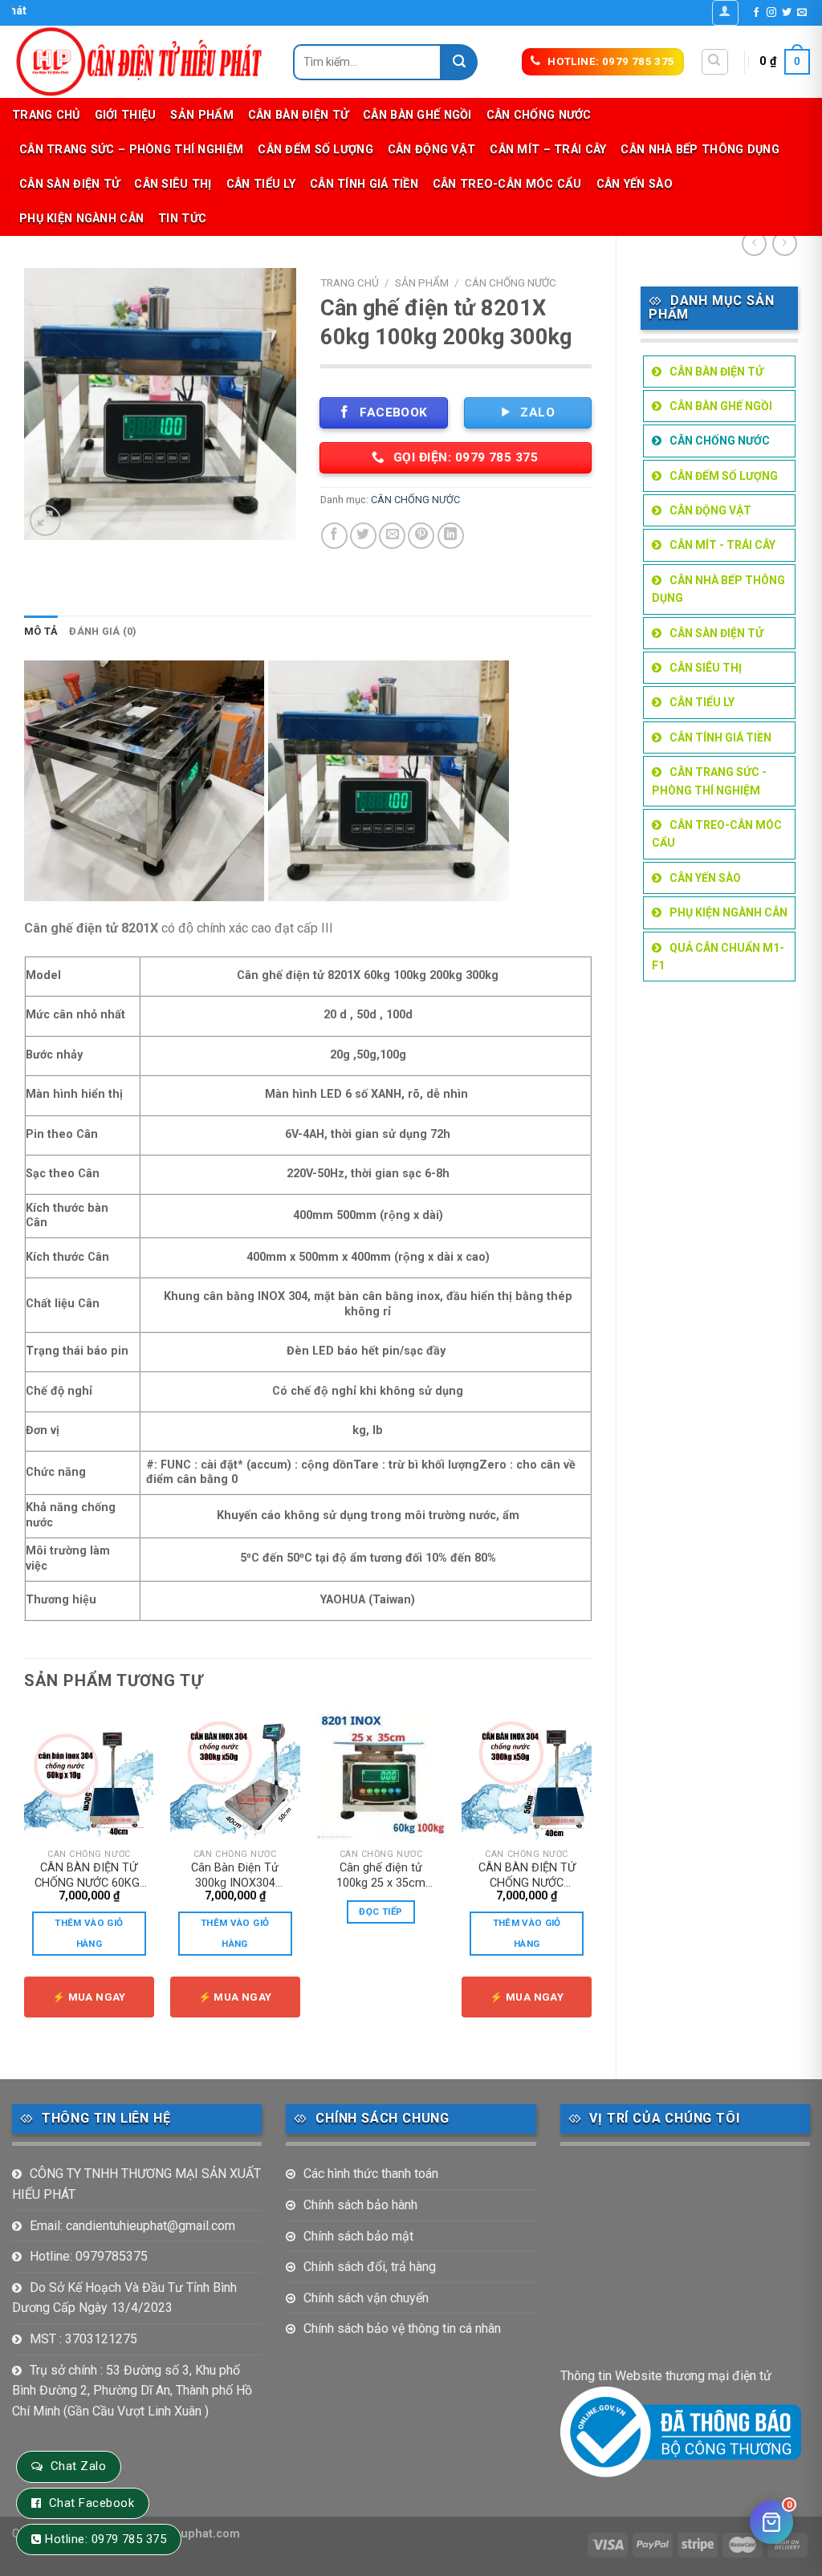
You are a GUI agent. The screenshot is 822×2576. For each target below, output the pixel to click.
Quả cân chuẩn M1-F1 (718, 957)
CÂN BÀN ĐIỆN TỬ (298, 115)
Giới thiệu (126, 115)
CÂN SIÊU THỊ (173, 184)
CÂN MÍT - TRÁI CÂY (722, 545)
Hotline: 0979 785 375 (106, 2539)
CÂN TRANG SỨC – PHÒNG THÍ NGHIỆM (131, 150)
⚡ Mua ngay (89, 1997)
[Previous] (25, 1881)
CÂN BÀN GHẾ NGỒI (417, 115)
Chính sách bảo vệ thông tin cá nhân (402, 2328)
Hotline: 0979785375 (89, 2256)
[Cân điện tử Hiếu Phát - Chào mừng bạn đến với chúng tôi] (140, 62)
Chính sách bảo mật (358, 2236)
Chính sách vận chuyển (366, 2298)
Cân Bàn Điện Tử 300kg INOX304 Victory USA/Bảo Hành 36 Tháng (235, 1875)
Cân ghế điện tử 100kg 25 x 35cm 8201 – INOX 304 (381, 1875)
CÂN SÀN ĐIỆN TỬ (69, 184)
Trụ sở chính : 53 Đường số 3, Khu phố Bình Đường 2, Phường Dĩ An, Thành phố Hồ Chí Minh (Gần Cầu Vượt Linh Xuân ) (132, 2391)
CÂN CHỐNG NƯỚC (539, 115)
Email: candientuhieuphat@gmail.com (132, 2226)
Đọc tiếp (380, 1912)
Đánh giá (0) (103, 631)
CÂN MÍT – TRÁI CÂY (548, 150)
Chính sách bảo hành (360, 2205)
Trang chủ (46, 115)
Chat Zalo (78, 2466)
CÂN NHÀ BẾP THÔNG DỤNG (700, 150)
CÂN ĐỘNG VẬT (431, 150)
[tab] (41, 632)
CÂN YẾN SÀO (635, 184)
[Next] (591, 1881)
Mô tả (41, 631)
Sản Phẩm (201, 115)
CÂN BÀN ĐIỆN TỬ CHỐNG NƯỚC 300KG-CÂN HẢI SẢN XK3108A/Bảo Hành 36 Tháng (527, 1875)
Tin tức (182, 219)
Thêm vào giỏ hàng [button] (89, 1933)
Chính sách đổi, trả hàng (370, 2267)
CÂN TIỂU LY (261, 184)
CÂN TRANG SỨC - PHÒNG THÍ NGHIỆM (709, 781)
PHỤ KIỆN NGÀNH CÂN (81, 219)
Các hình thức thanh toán (371, 2174)
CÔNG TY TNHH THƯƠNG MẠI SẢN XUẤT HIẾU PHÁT (136, 2184)
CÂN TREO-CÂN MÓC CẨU (507, 184)
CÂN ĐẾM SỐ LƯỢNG (315, 150)
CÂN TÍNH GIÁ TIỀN (364, 184)
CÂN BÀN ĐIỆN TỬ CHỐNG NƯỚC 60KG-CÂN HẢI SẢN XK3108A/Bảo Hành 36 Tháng (89, 1875)
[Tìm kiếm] (715, 62)
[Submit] (460, 62)
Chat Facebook (92, 2503)
